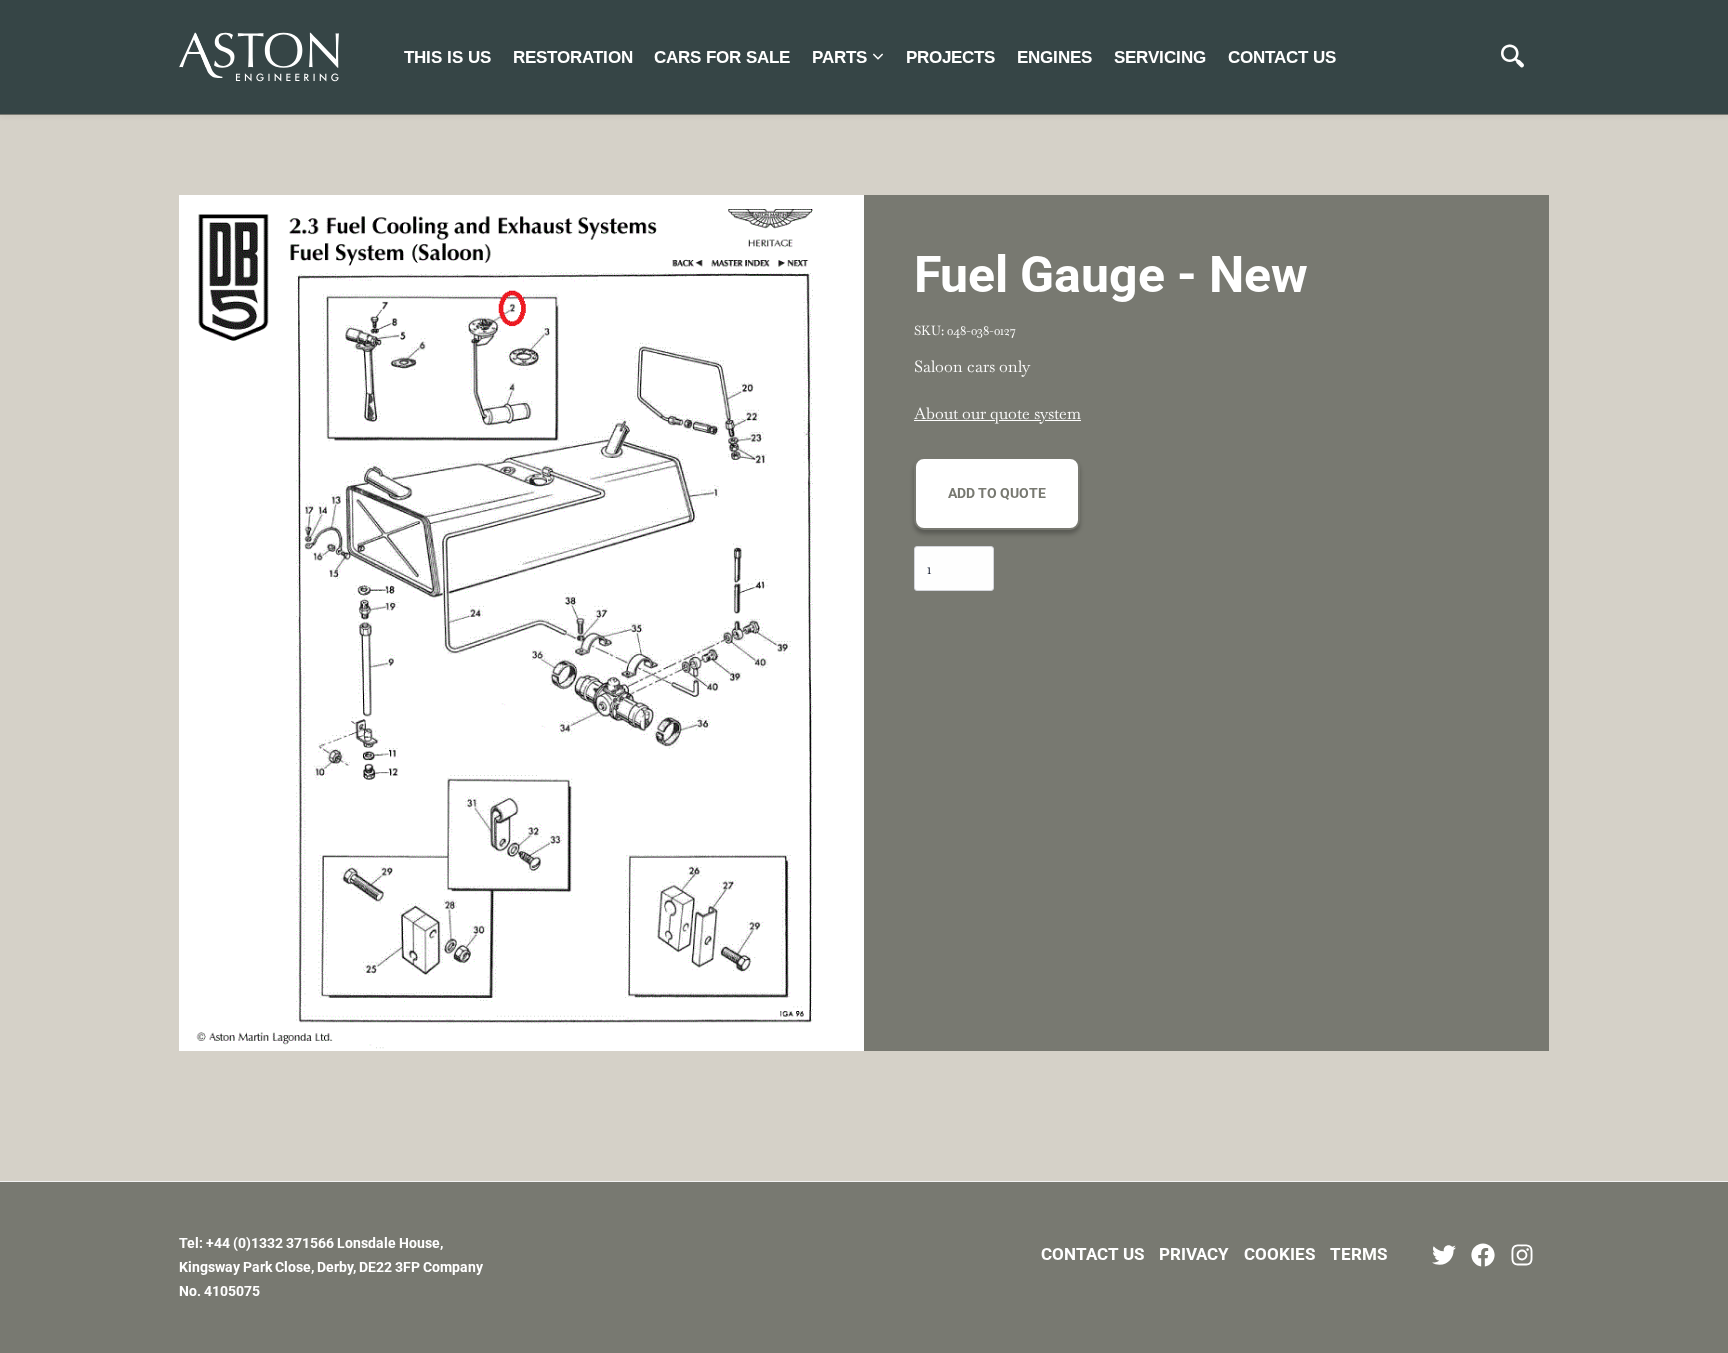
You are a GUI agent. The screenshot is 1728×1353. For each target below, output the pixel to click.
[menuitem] (447, 56)
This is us (447, 57)
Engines (1054, 57)
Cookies (1279, 1254)
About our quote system (997, 413)
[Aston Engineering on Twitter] (1444, 1255)
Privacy (1194, 1254)
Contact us (1282, 57)
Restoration (573, 57)
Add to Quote (997, 493)
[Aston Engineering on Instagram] (1522, 1255)
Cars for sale (722, 57)
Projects (950, 57)
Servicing (1160, 57)
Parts (839, 57)
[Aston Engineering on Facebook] (1483, 1255)
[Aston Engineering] (259, 57)
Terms (1358, 1254)
